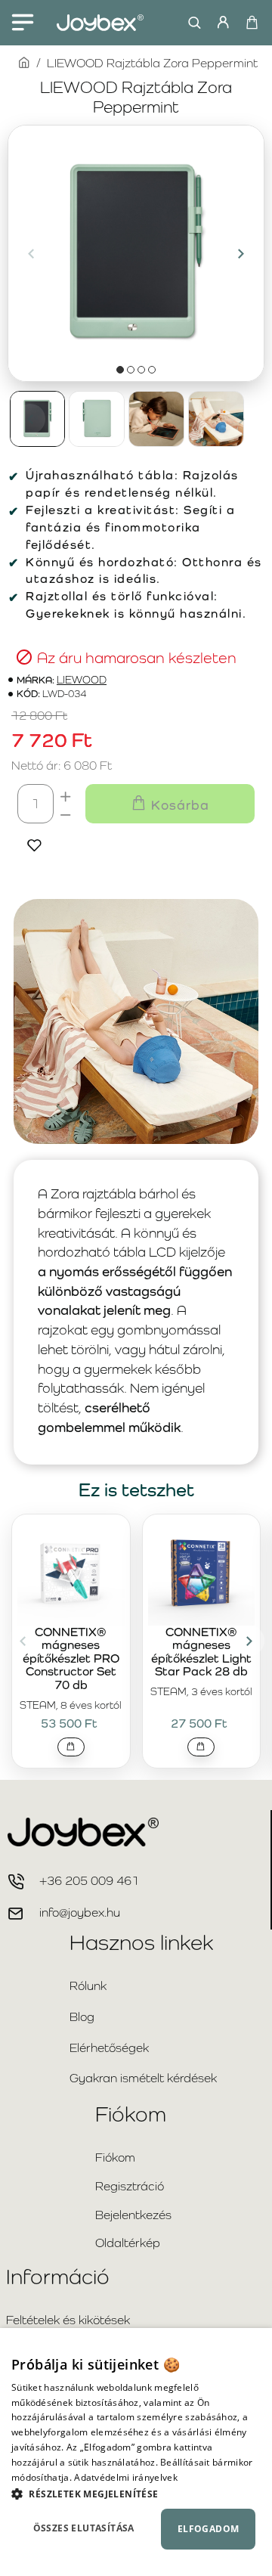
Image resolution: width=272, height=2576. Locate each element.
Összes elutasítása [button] (84, 2528)
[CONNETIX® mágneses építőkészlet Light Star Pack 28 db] (202, 1572)
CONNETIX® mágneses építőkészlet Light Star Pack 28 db (201, 1652)
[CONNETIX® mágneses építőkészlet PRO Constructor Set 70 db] (71, 1572)
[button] (31, 253)
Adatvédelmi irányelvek (126, 2477)
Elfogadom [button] (209, 2529)
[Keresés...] (191, 23)
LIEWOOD (82, 680)
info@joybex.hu (80, 1913)
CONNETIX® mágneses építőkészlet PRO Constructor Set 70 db (71, 1659)
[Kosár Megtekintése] (251, 23)
